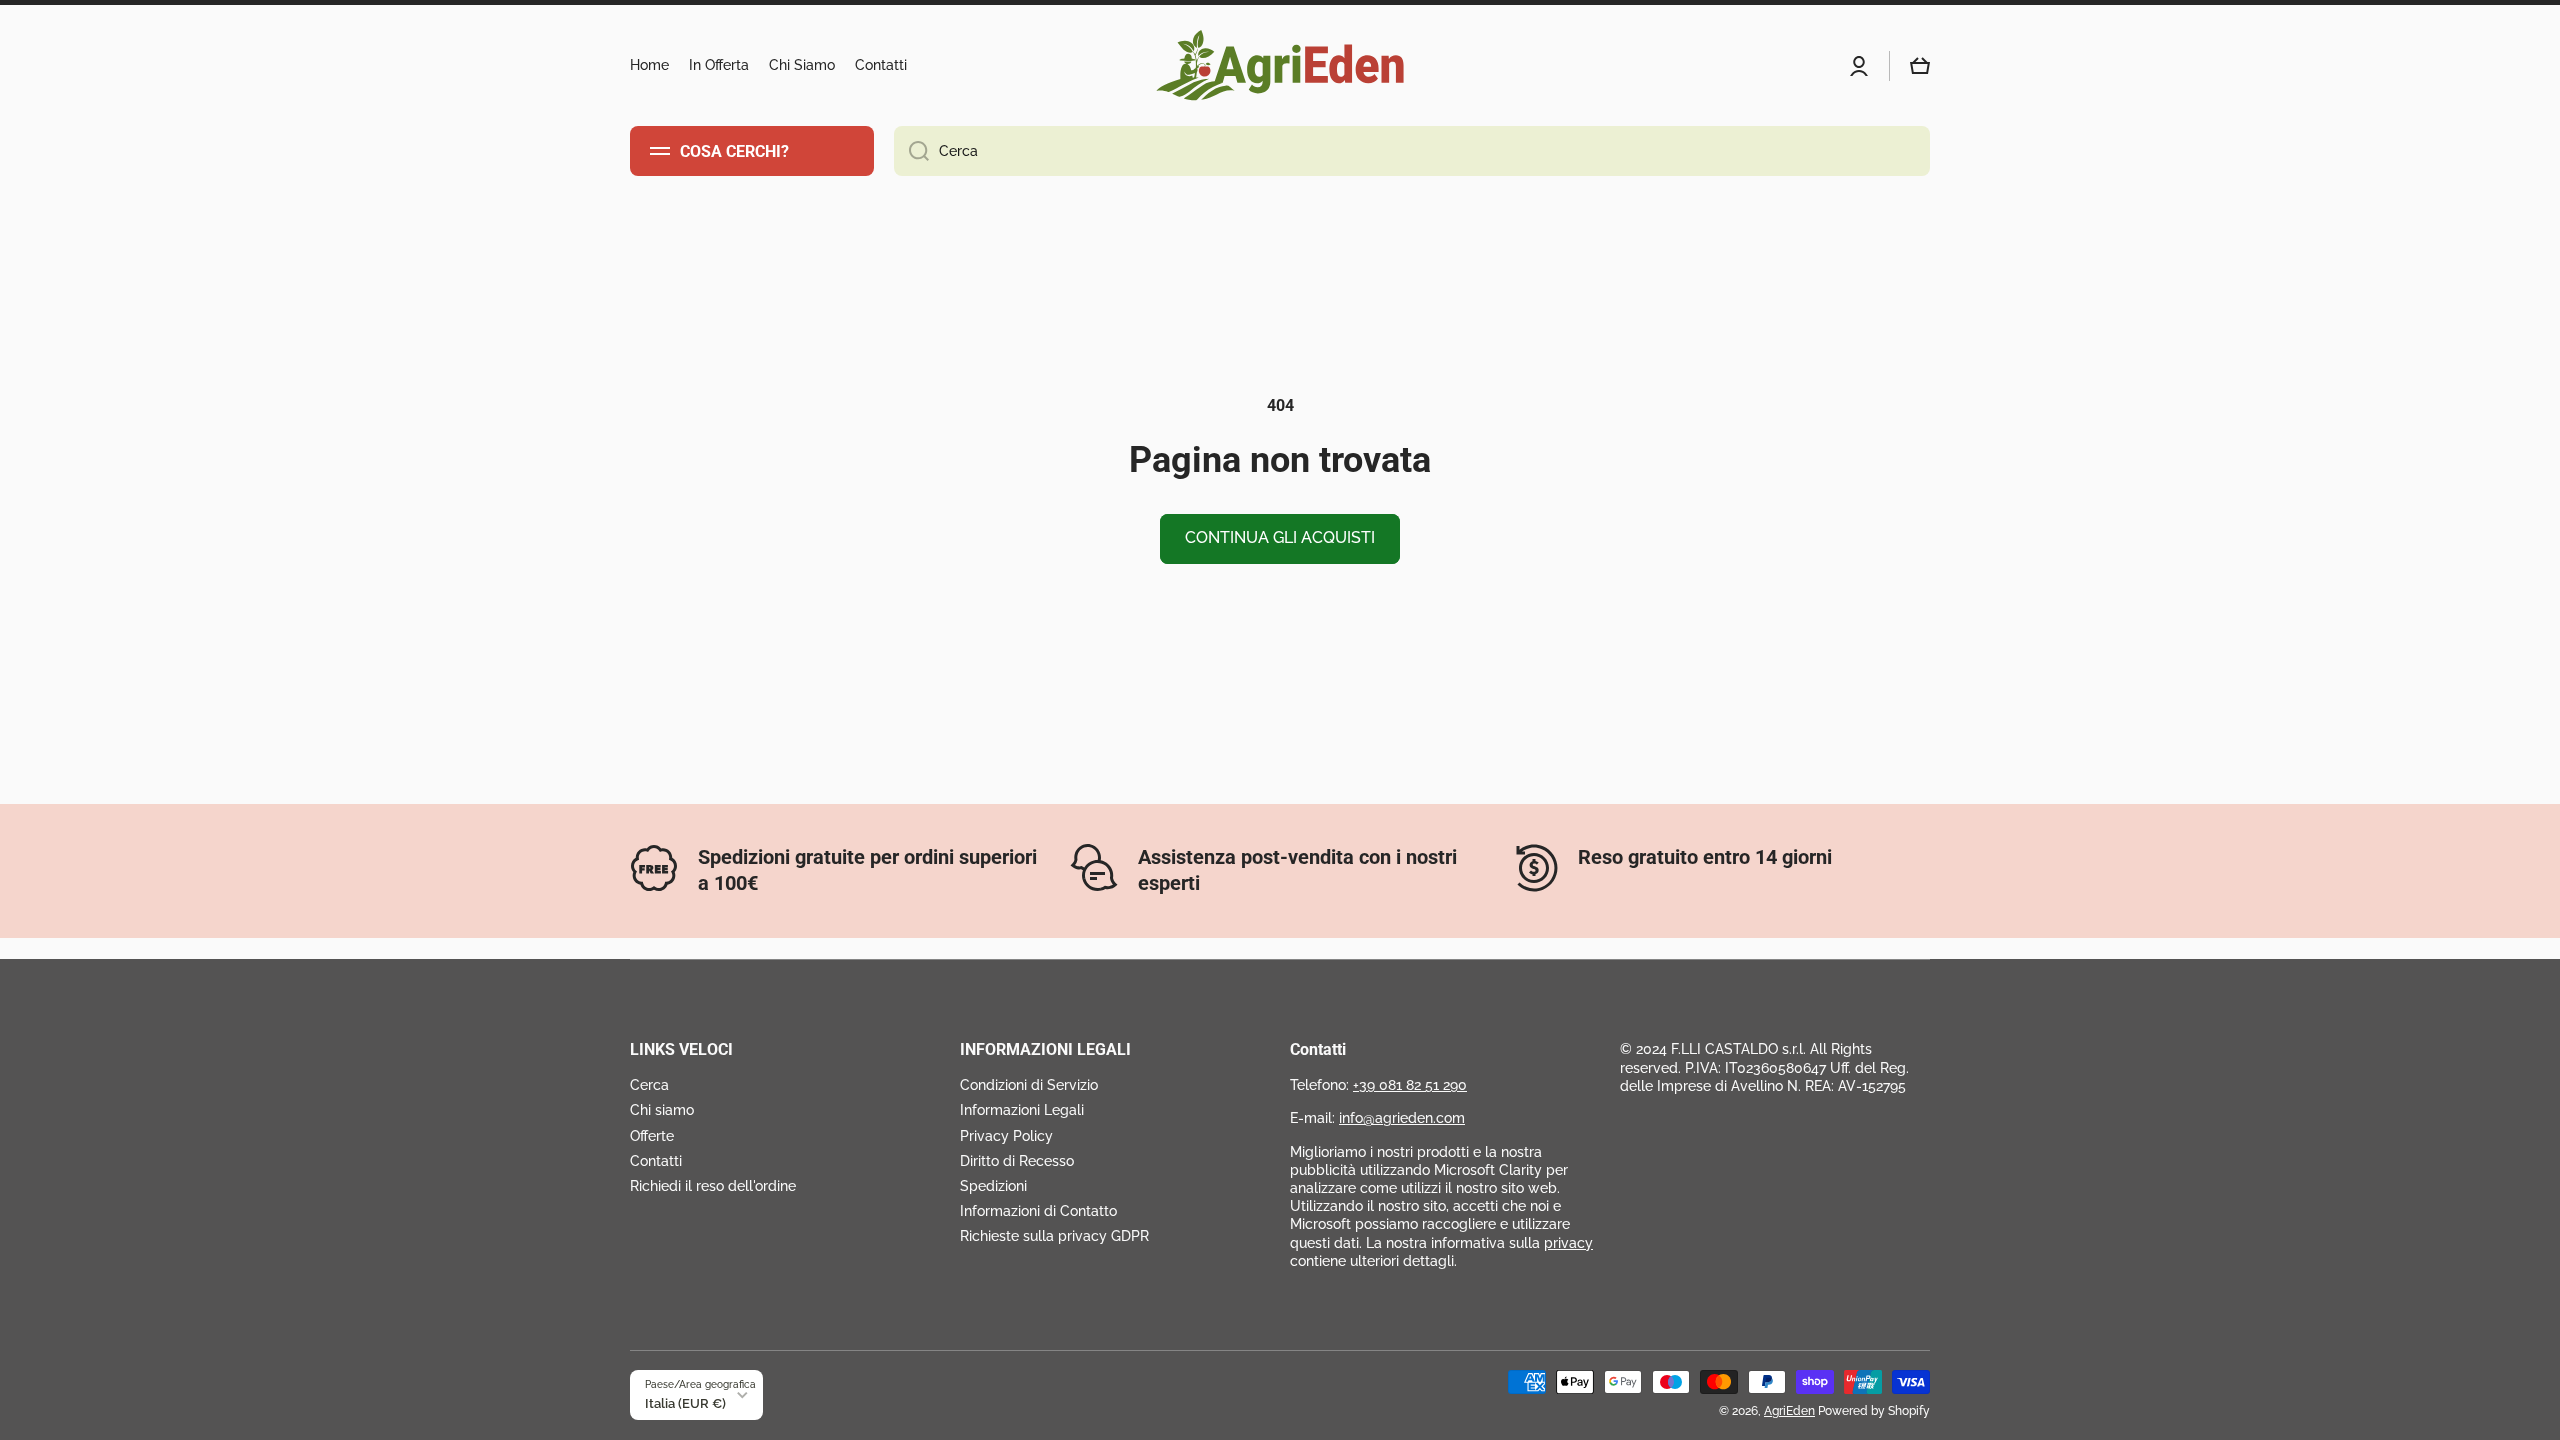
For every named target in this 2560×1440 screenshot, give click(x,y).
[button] (1920, 66)
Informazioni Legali (1022, 1110)
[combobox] (1412, 151)
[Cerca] (911, 151)
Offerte (652, 1136)
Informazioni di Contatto (1038, 1211)
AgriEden (1789, 1411)
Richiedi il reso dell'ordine (713, 1186)
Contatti (656, 1161)
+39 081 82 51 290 (1410, 1085)
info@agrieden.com (1402, 1118)
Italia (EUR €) (685, 1403)
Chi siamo (662, 1110)
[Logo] (1280, 65)
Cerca (649, 1085)
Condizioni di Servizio (1029, 1085)
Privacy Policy (1006, 1136)
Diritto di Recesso (1017, 1161)
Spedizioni (993, 1186)
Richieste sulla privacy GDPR (1054, 1236)
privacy (1568, 1243)
